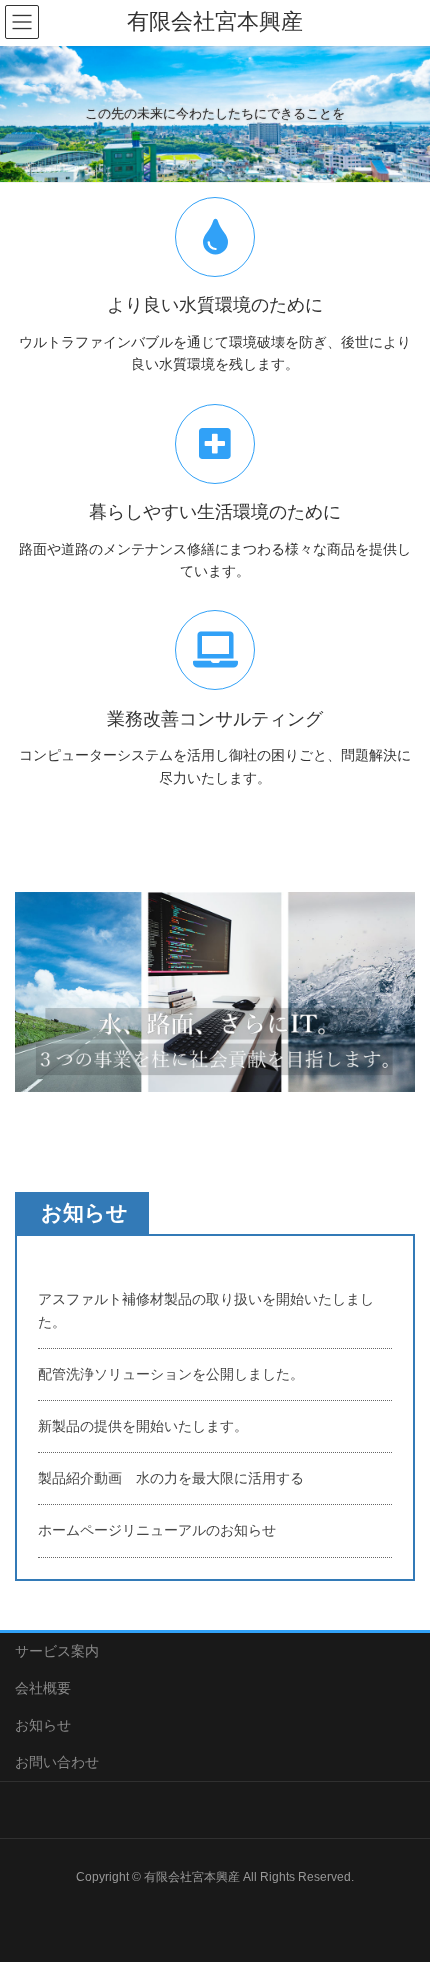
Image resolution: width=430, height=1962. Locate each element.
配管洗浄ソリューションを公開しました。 (171, 1374)
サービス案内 (57, 1651)
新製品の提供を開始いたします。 (143, 1426)
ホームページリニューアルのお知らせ (157, 1530)
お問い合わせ (57, 1762)
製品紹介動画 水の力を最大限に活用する (171, 1478)
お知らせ (43, 1725)
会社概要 (43, 1688)
